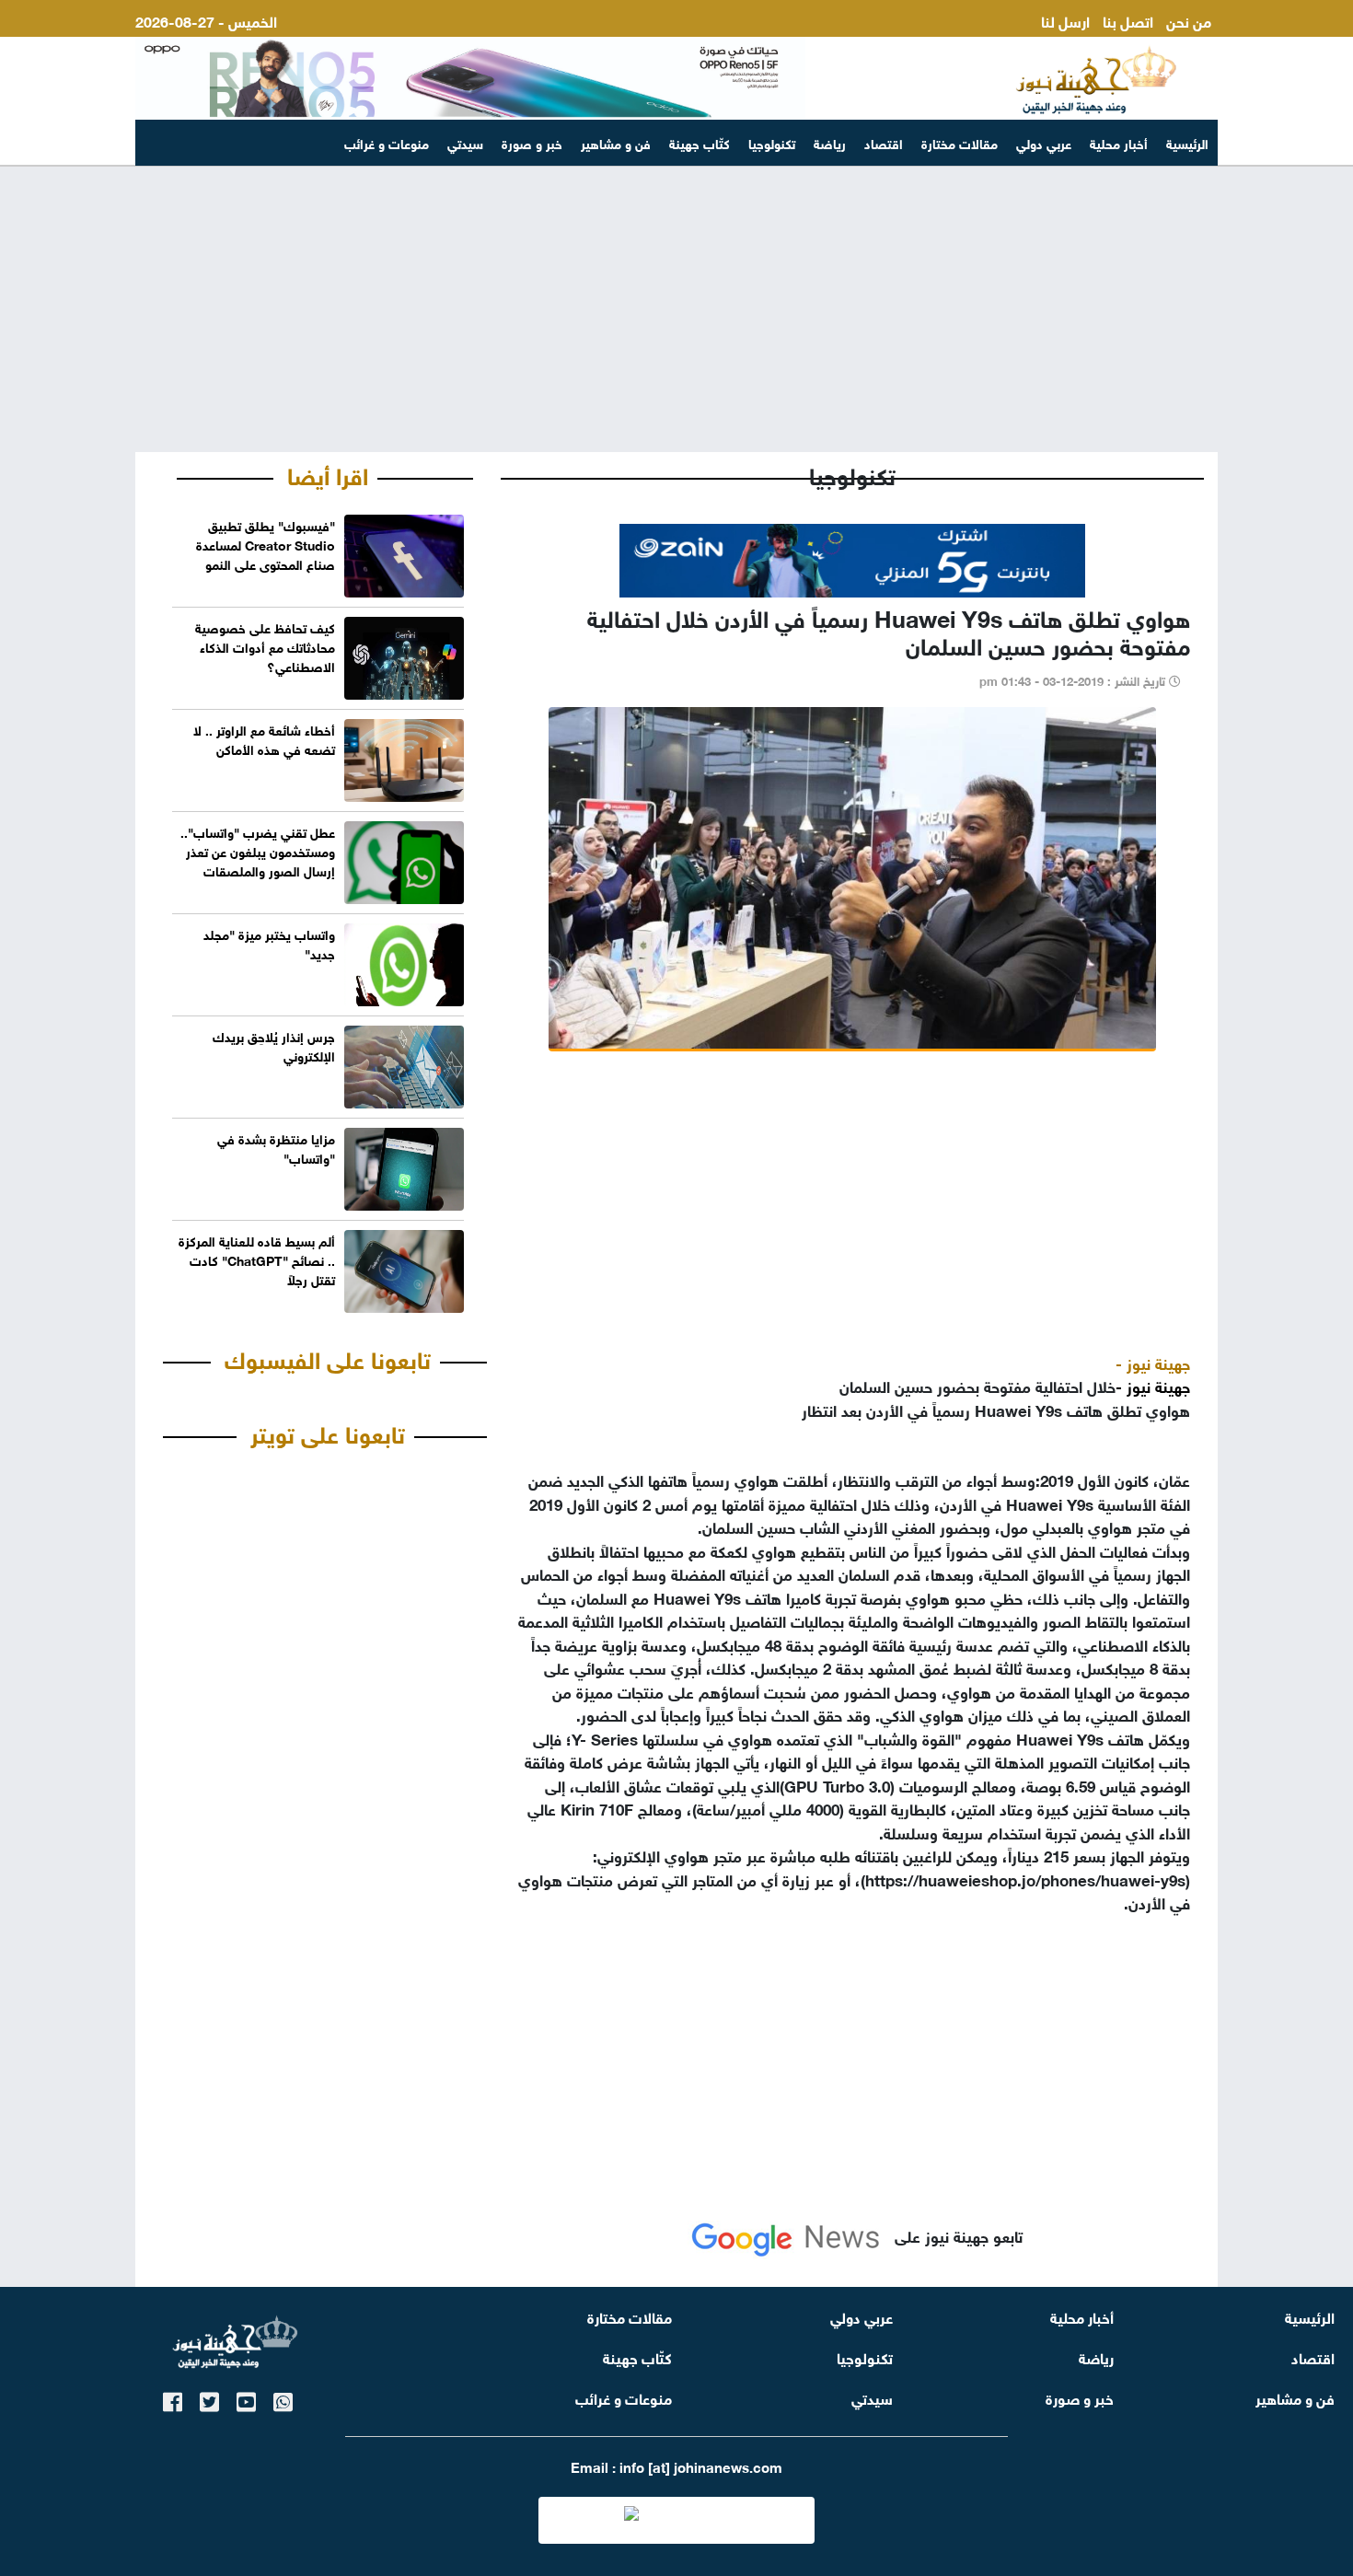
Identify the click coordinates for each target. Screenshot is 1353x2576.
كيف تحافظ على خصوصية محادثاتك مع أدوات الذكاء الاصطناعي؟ (265, 646)
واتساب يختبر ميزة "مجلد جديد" (269, 943)
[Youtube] (246, 2399)
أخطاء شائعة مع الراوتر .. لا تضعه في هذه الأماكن (264, 738)
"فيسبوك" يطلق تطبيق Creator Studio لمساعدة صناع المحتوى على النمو (266, 544)
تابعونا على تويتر (328, 1432)
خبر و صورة (532, 142)
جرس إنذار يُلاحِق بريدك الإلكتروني (274, 1045)
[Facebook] (173, 2399)
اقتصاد (884, 142)
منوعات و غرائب (387, 142)
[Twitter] (209, 2399)
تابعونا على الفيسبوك (328, 1357)
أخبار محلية (1119, 142)
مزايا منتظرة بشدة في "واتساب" (276, 1147)
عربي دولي (1044, 142)
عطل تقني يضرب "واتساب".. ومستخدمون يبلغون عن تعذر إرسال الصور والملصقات (258, 850)
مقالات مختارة (960, 142)
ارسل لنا (1065, 20)
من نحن (1189, 20)
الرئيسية (1187, 142)
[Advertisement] (676, 309)
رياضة (830, 142)
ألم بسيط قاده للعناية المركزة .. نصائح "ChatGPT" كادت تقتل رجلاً (257, 1259)
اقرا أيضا (328, 473)
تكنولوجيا (772, 142)
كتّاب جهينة (700, 142)
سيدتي (465, 142)
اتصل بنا (1128, 20)
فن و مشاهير (616, 142)
